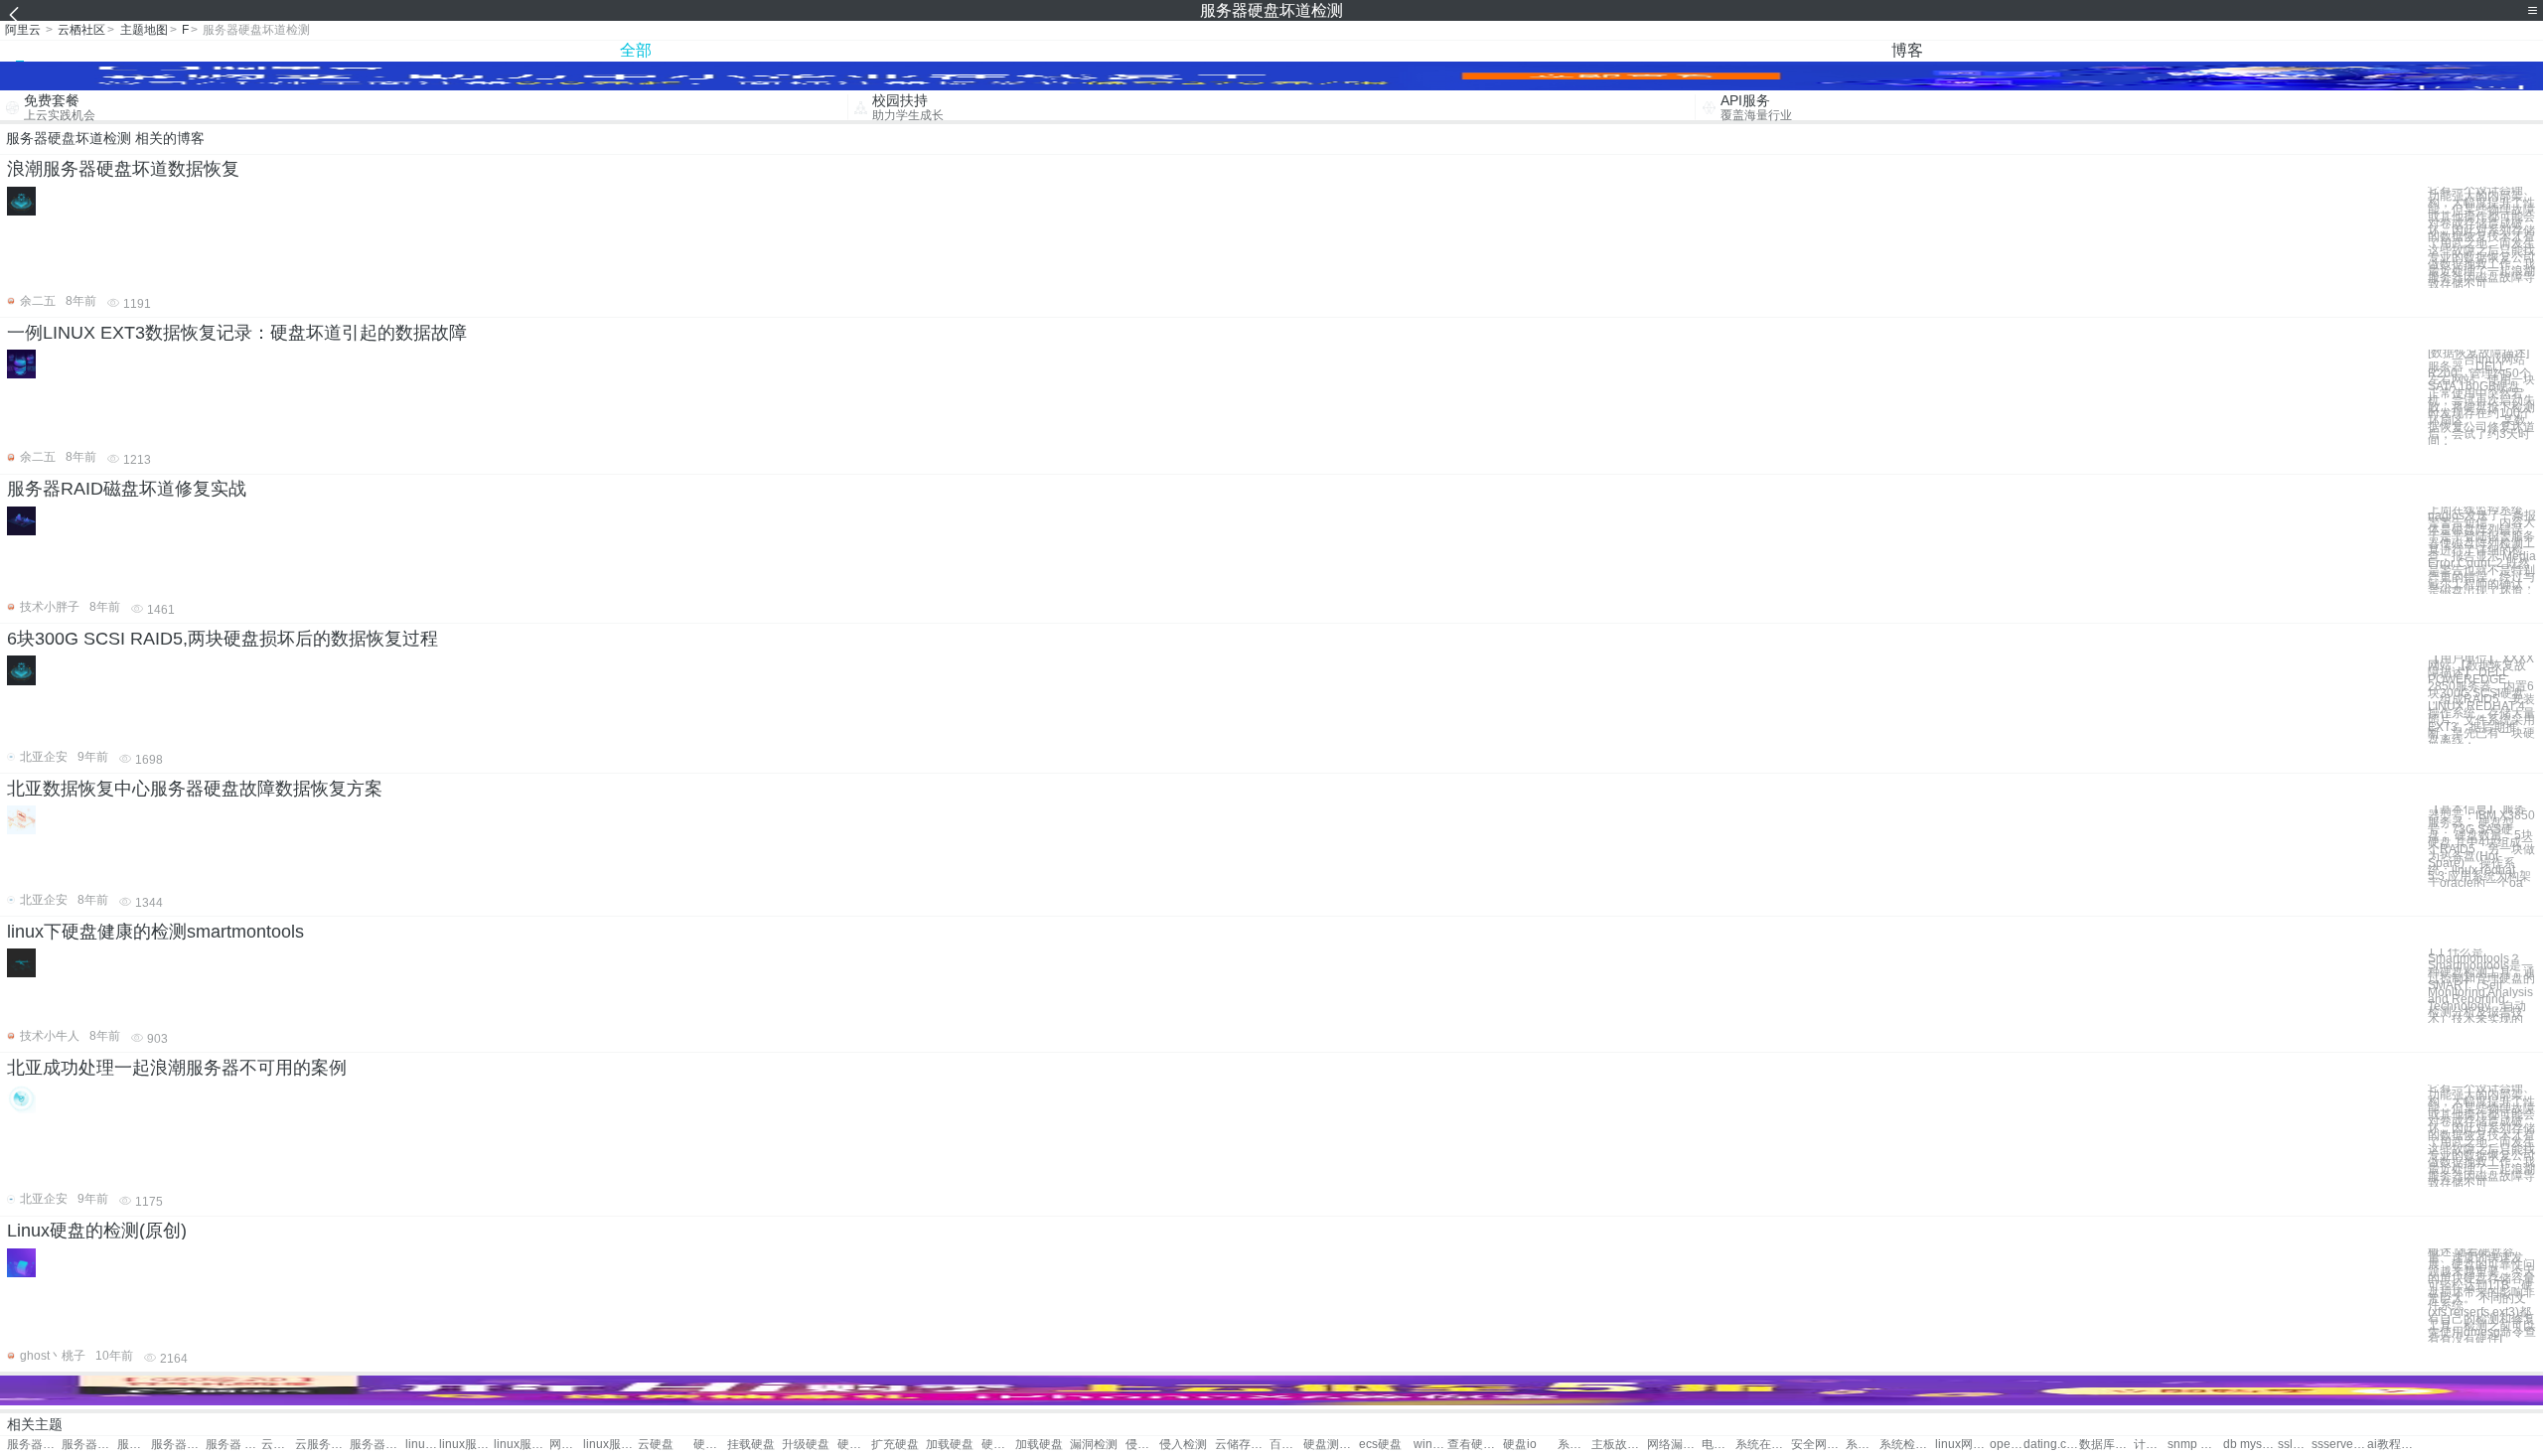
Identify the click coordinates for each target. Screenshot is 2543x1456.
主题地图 (144, 30)
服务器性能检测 (134, 1445)
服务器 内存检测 (233, 1445)
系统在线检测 (1763, 1445)
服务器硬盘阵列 (89, 1445)
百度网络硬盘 (1286, 1445)
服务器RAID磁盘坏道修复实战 (127, 489)
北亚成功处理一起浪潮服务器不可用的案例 (177, 1068)
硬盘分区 (854, 1445)
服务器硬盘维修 (377, 1445)
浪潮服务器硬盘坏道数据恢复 (123, 169)
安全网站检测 (1818, 1445)
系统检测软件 (1907, 1445)
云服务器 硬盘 (278, 1445)
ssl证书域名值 (2295, 1445)
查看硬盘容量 (1475, 1445)
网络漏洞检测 (1674, 1445)
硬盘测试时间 (1331, 1445)
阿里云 (23, 30)
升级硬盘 (806, 1445)
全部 (636, 50)
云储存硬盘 (1242, 1445)
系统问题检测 (1863, 1445)
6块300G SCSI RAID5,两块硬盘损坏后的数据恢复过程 (223, 639)
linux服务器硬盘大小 (521, 1445)
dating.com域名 (2051, 1445)
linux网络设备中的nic (1962, 1445)
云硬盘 (656, 1445)
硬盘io (1520, 1445)
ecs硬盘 (1380, 1445)
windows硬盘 (1430, 1445)
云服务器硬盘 (322, 1445)
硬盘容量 (998, 1445)
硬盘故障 (710, 1445)
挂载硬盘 (751, 1445)
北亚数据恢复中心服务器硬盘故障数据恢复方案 (195, 789)
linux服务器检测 (422, 1445)
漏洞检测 (1094, 1445)
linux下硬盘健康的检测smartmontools (155, 932)
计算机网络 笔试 (2151, 1445)
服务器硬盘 (34, 1445)
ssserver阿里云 (2339, 1445)
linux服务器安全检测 (610, 1445)
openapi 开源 (2007, 1445)
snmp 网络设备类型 (2195, 1445)
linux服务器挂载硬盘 (466, 1445)
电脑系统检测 (1719, 1445)
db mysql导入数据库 (2250, 1445)
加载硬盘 (950, 1445)
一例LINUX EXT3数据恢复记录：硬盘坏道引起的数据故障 (237, 333)
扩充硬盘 (895, 1445)
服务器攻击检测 (178, 1445)
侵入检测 (1142, 1445)
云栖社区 (81, 30)
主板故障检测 (1619, 1445)
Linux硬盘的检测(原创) (97, 1231)
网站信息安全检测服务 (566, 1445)
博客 (1907, 50)
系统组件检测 (1574, 1445)
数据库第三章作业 (2106, 1445)
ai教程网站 (2394, 1445)
